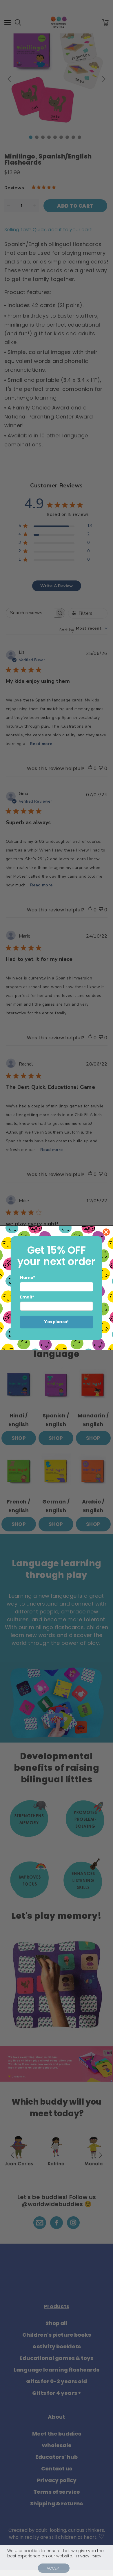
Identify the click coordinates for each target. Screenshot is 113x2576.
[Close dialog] (106, 1232)
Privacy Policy (89, 2556)
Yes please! (57, 1322)
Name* (28, 1278)
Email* (27, 1297)
